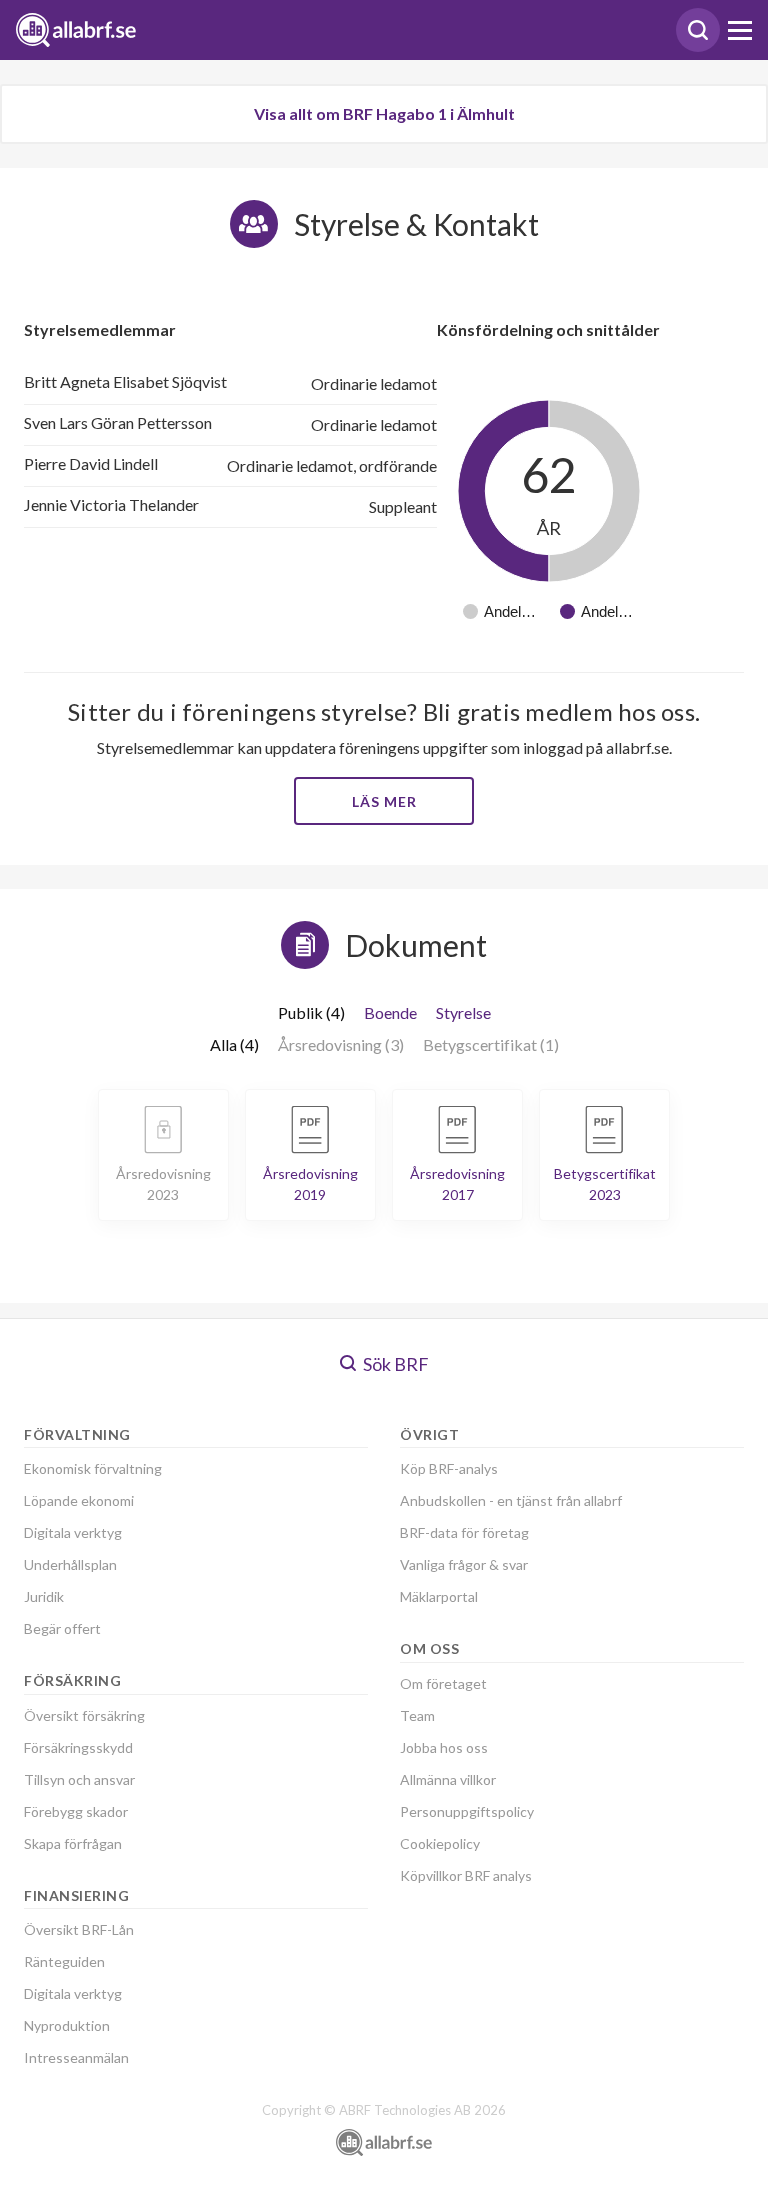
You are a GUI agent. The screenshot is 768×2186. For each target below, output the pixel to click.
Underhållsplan (70, 1564)
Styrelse (463, 1012)
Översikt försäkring (84, 1715)
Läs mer (384, 801)
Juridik (44, 1596)
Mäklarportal (439, 1596)
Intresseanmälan (76, 2057)
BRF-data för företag (464, 1532)
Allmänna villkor (448, 1779)
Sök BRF (394, 1364)
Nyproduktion (67, 2025)
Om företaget (443, 1683)
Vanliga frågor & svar (464, 1564)
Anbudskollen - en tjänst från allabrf (511, 1500)
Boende (390, 1012)
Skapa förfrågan (73, 1843)
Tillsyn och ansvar (79, 1779)
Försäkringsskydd (78, 1747)
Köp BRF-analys (449, 1468)
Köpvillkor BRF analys (466, 1875)
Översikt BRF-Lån (79, 1929)
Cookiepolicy (440, 1843)
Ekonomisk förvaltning (93, 1468)
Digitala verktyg (73, 1532)
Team (417, 1715)
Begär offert (62, 1628)
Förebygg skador (76, 1811)
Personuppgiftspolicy (467, 1811)
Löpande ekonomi (79, 1500)
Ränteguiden (64, 1961)
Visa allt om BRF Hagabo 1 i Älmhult (384, 113)
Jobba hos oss (444, 1747)
